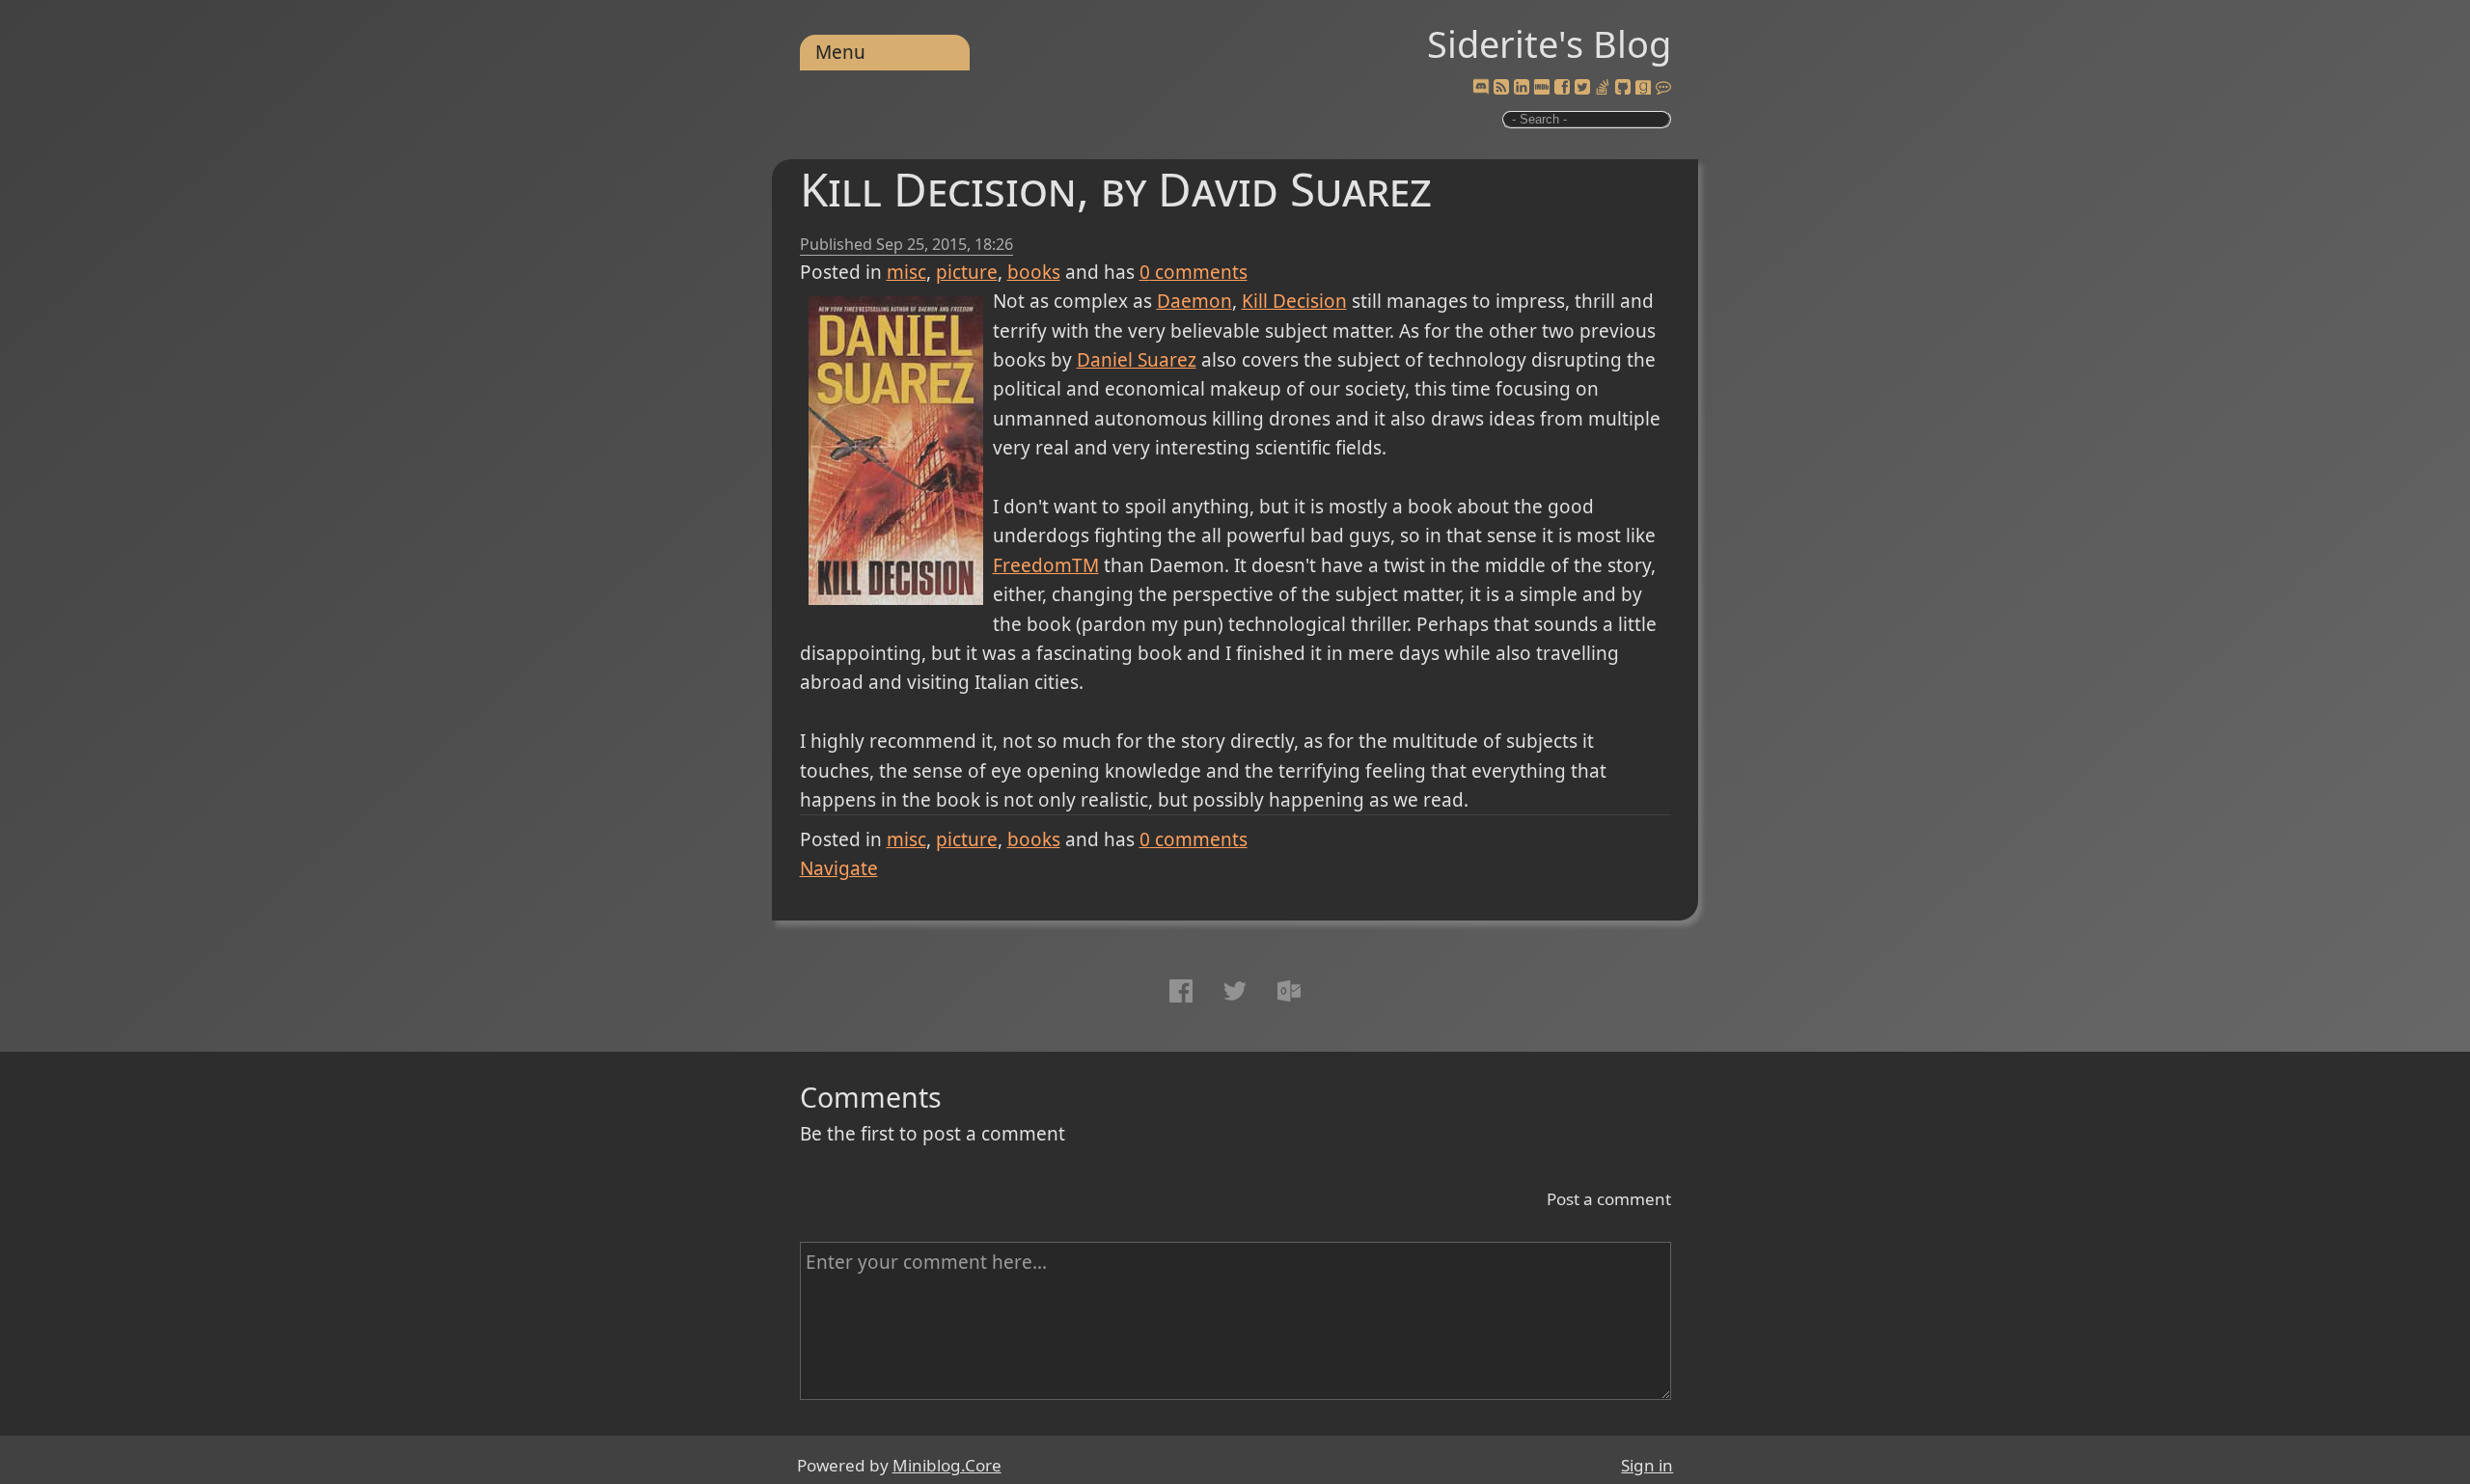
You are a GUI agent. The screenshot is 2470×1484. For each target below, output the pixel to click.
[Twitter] (1582, 88)
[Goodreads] (1643, 88)
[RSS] (1501, 88)
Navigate (839, 868)
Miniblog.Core (947, 1465)
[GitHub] (1623, 88)
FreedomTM (1046, 565)
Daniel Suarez (1137, 360)
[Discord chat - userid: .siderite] (1481, 88)
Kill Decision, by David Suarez (1116, 189)
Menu (840, 52)
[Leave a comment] (1663, 88)
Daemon (1194, 301)
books (1034, 272)
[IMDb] (1542, 88)
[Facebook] (1562, 88)
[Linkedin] (1522, 88)
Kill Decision (1294, 301)
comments (1194, 272)
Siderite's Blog (1549, 43)
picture (967, 272)
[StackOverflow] (1603, 88)
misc (906, 272)
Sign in (1647, 1465)
